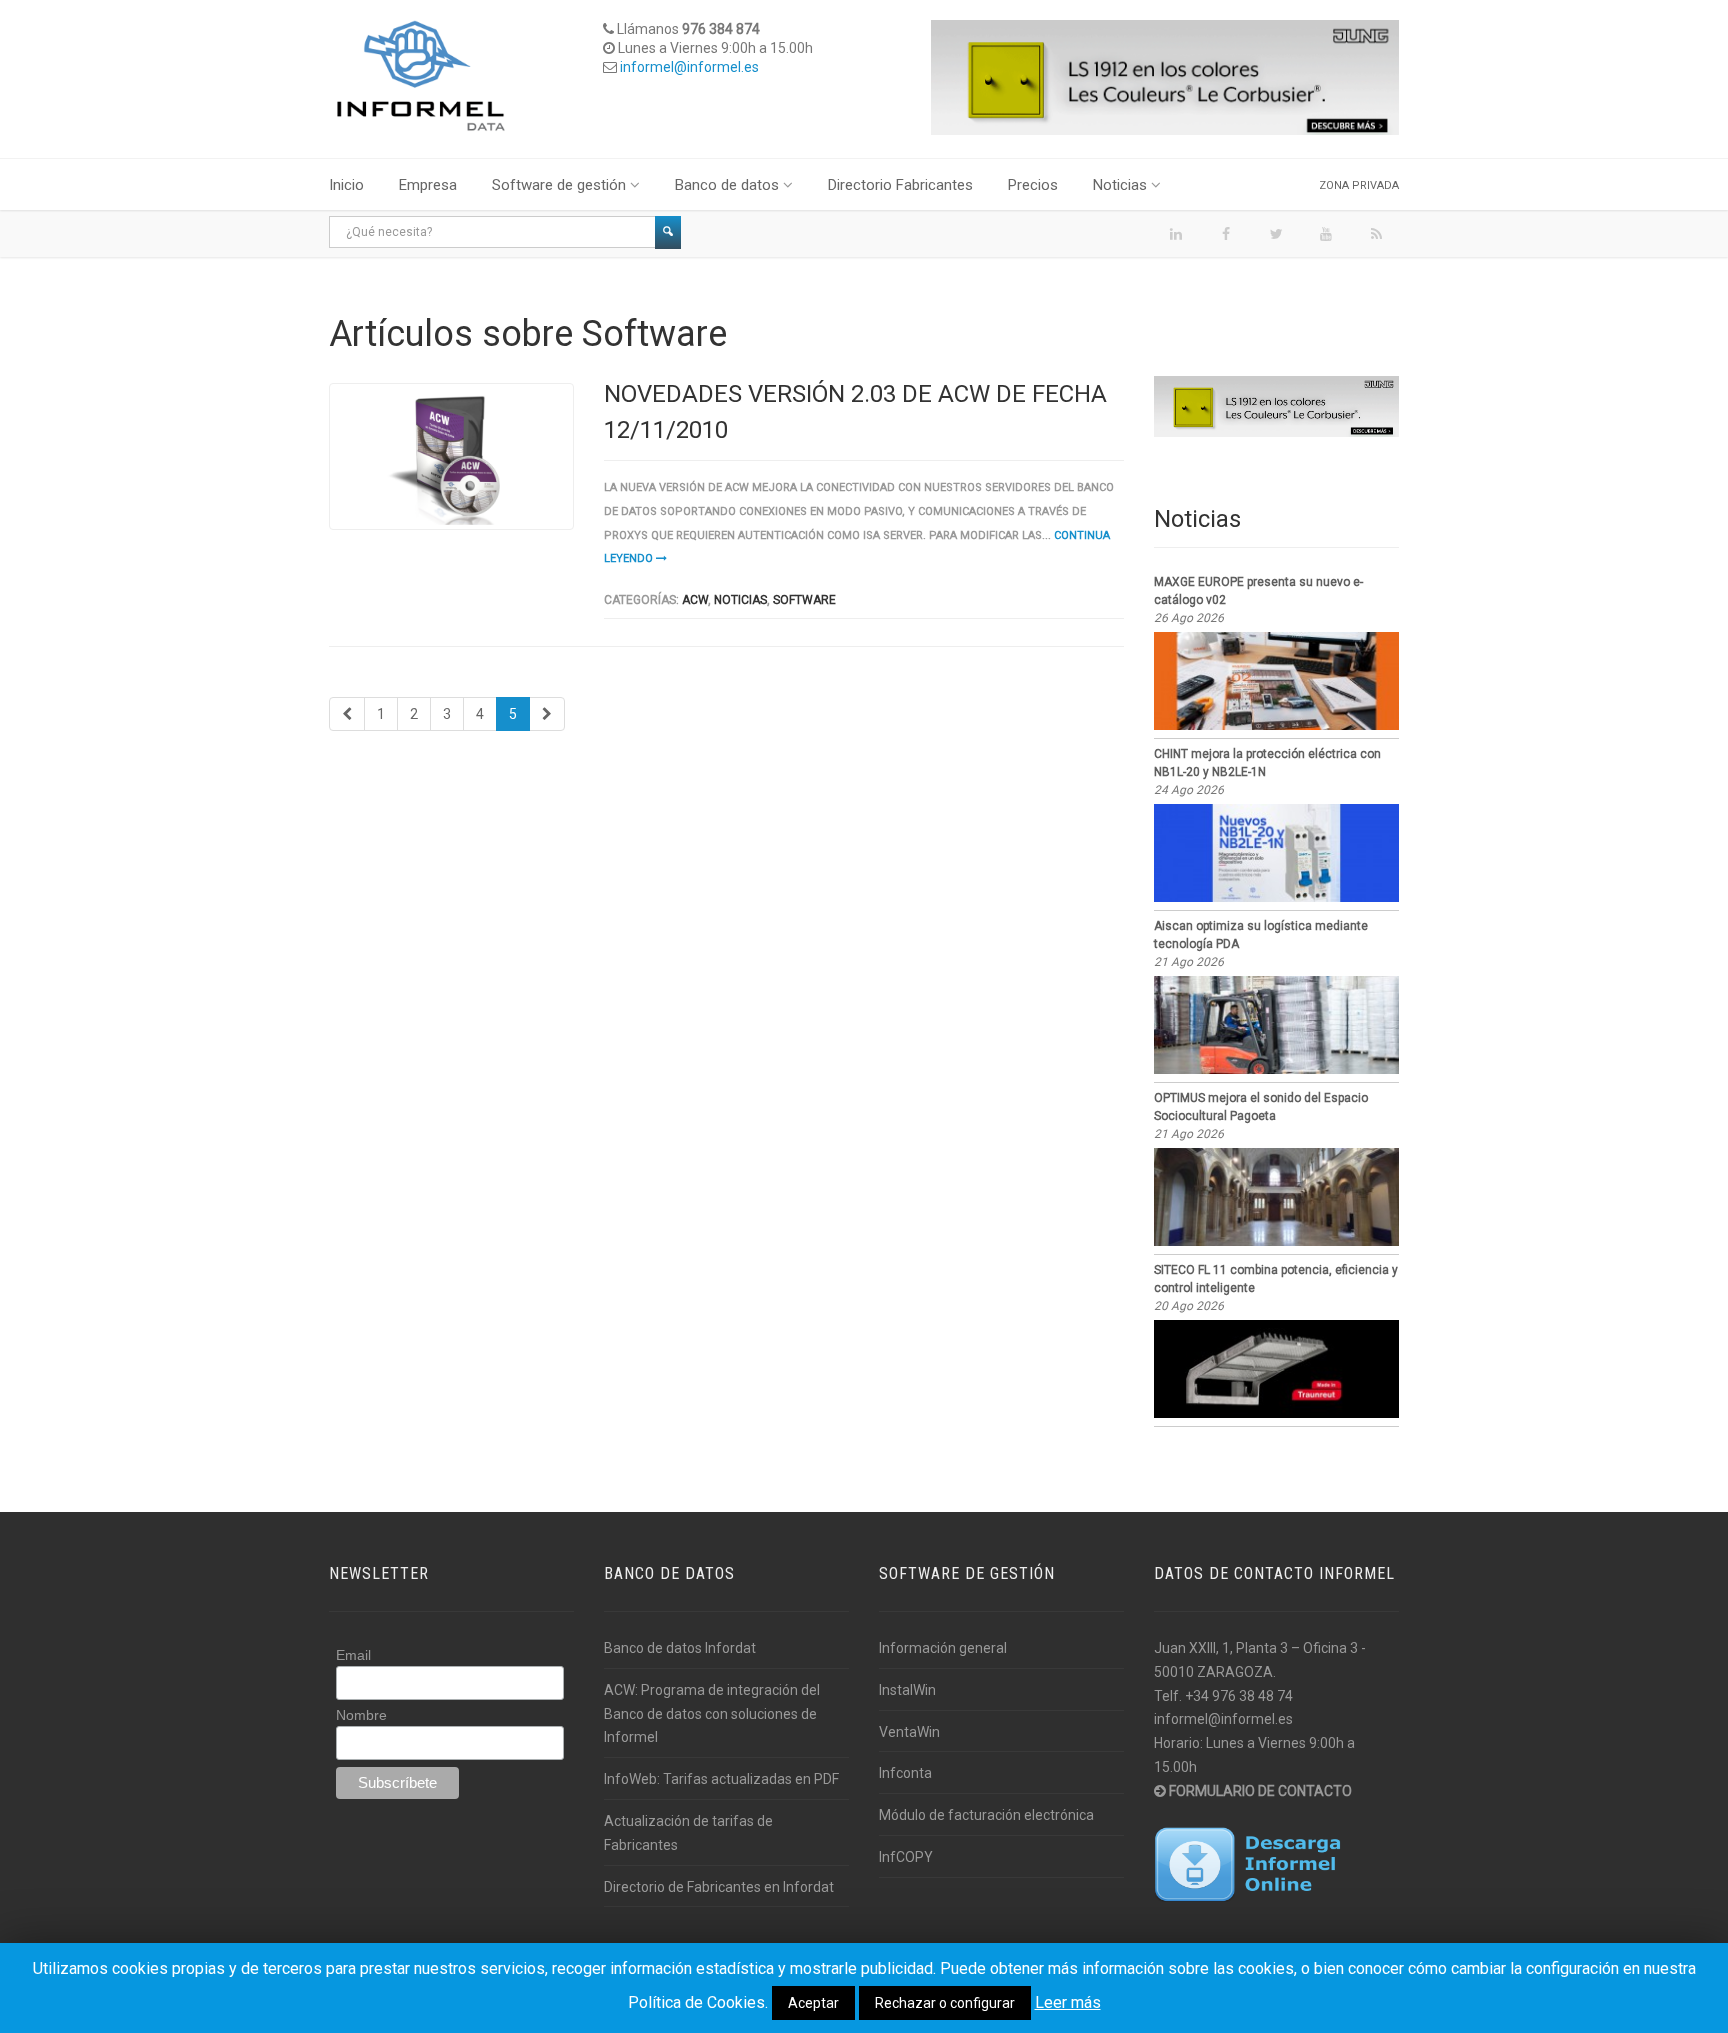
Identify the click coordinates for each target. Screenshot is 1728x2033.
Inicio (346, 185)
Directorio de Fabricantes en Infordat (719, 1887)
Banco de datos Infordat (680, 1648)
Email (353, 1655)
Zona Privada (1359, 185)
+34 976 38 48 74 (1239, 1696)
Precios (1033, 185)
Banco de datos (727, 185)
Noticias (1120, 185)
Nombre (361, 1715)
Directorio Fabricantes (900, 185)
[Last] (547, 714)
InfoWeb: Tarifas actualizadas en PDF (721, 1779)
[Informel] (421, 75)
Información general (943, 1648)
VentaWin (909, 1732)
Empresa (428, 185)
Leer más (1068, 2002)
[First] (347, 714)
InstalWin (907, 1690)
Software (804, 600)
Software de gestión (559, 185)
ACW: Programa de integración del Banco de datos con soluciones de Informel (712, 1714)
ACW (695, 600)
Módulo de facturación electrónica (986, 1815)
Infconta (905, 1773)
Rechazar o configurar (945, 2003)
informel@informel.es (689, 67)
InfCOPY (906, 1857)
